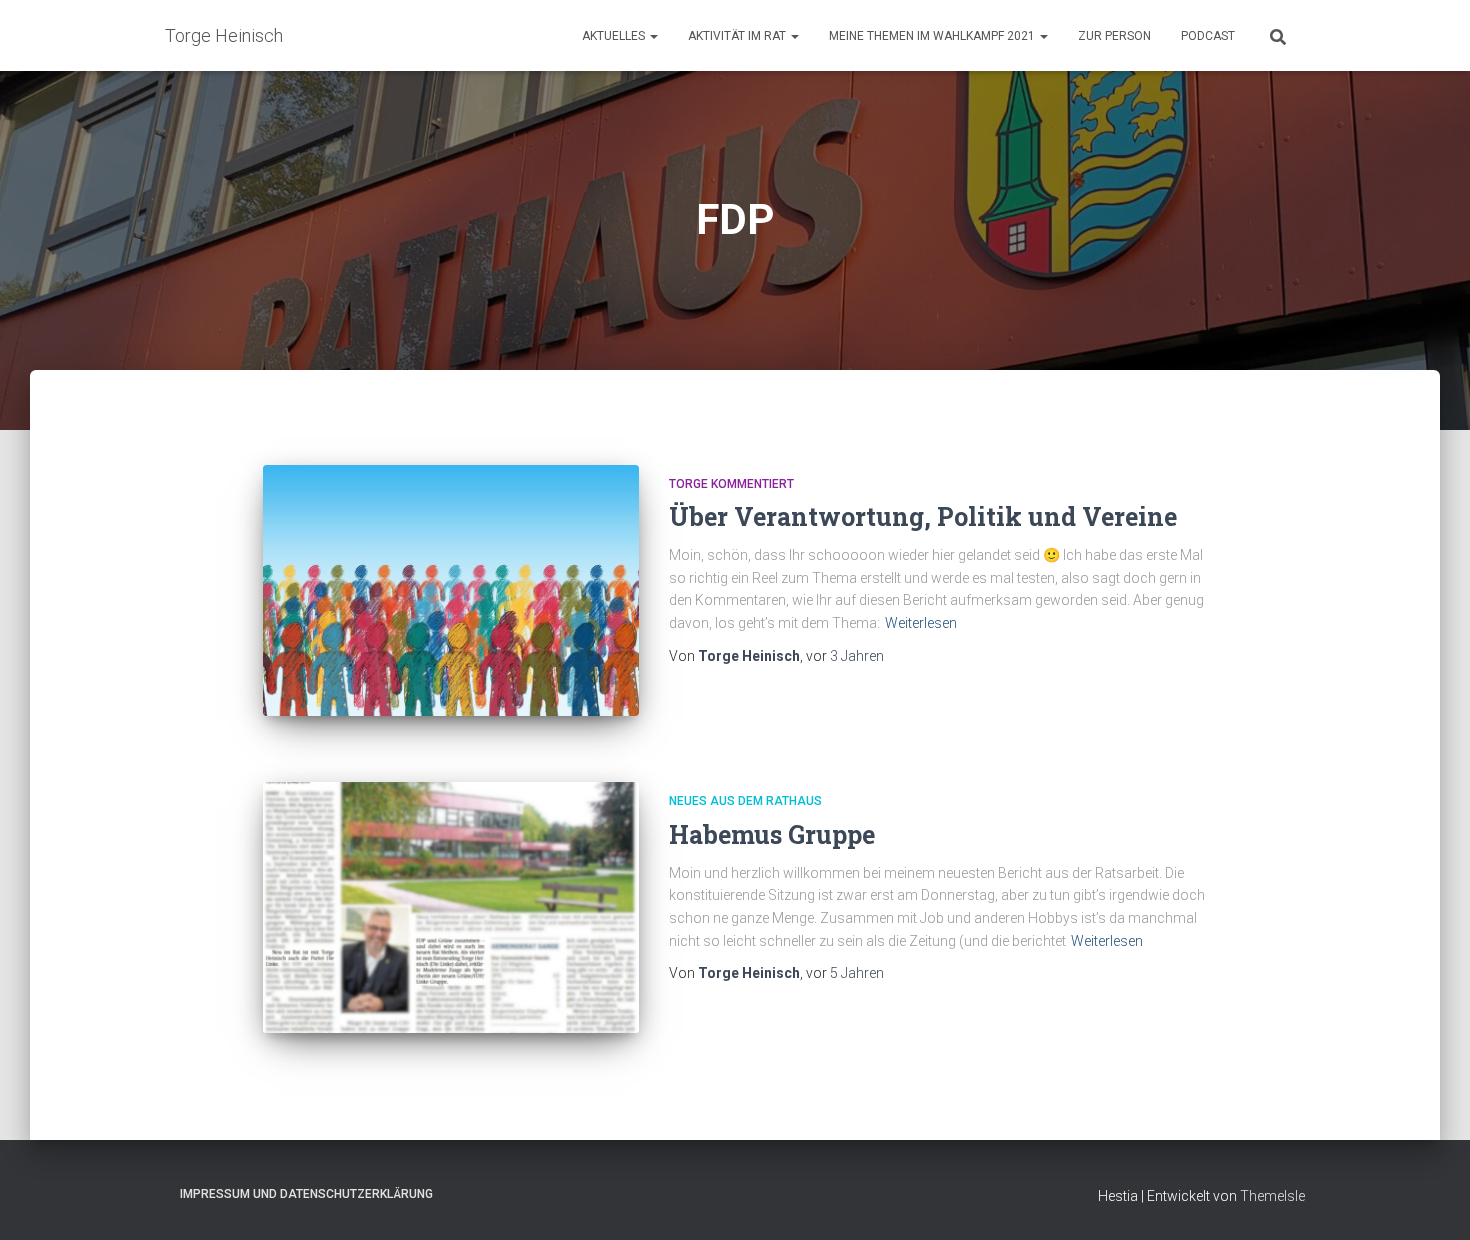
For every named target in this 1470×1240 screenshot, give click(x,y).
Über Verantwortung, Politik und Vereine (923, 516)
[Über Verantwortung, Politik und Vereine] (451, 590)
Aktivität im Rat (738, 36)
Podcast (1208, 36)
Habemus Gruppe (772, 834)
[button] (653, 36)
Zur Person (1114, 36)
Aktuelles (615, 36)
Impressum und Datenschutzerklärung (306, 1194)
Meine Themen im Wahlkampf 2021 (933, 36)
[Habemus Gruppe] (451, 907)
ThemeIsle (1272, 1196)
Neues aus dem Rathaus (745, 801)
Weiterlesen (921, 623)
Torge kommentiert (731, 484)
